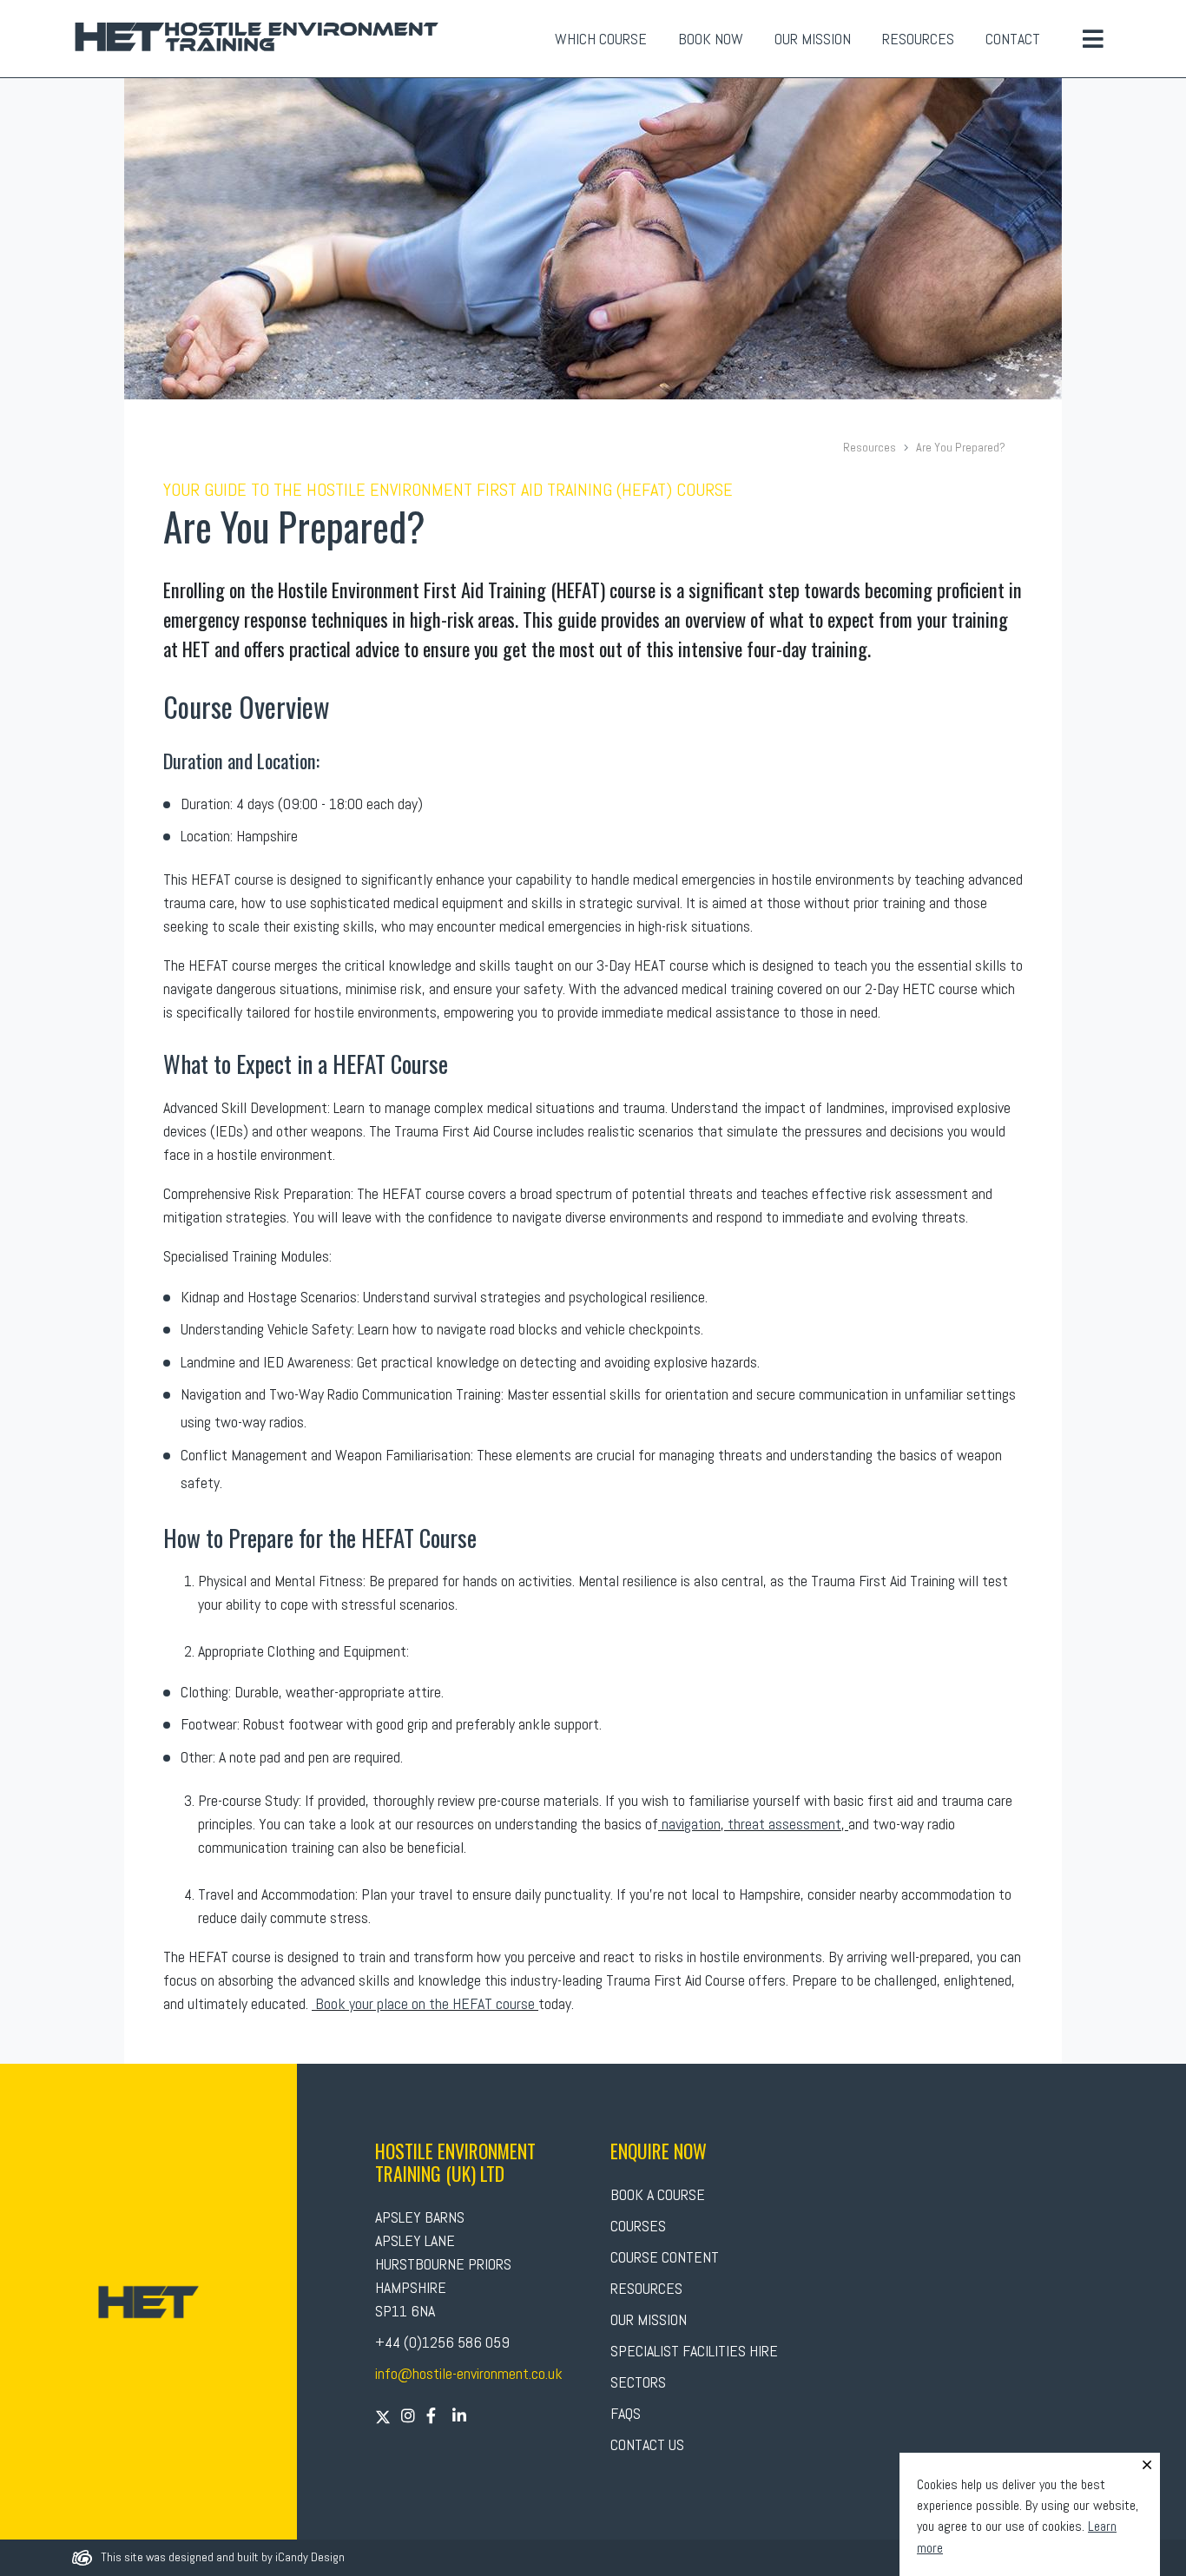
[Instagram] (409, 2416)
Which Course (601, 39)
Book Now (711, 39)
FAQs (626, 2413)
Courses (638, 2226)
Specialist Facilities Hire (694, 2351)
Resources (918, 39)
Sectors (638, 2382)
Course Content (665, 2257)
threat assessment (784, 1824)
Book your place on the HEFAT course (425, 2003)
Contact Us (647, 2444)
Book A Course (658, 2194)
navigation (689, 1824)
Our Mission (813, 39)
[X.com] (385, 2416)
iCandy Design (310, 2557)
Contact (1013, 39)
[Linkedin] (460, 2416)
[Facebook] (432, 2416)
